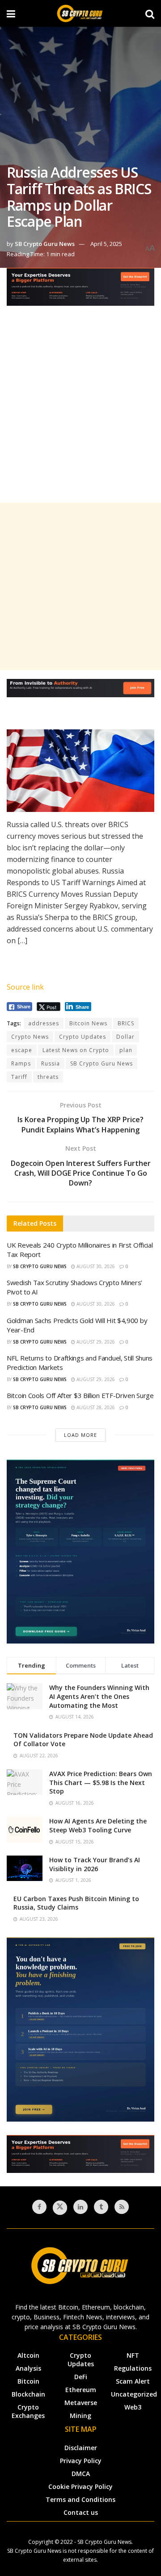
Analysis (28, 2368)
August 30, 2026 (95, 1266)
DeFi (81, 2377)
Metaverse (81, 2403)
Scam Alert (133, 2381)
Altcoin (28, 2355)
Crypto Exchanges (28, 2411)
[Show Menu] (11, 13)
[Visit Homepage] (80, 13)
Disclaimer (81, 2448)
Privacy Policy (81, 2461)
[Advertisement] (80, 412)
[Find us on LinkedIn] (80, 2207)
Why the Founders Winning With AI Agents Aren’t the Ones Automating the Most (99, 1696)
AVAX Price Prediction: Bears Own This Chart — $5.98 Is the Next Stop (101, 1782)
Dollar (125, 1037)
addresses (44, 1023)
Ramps (21, 1063)
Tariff (19, 1077)
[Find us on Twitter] (60, 2208)
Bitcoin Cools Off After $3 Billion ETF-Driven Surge (80, 1395)
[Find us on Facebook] (39, 2207)
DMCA (81, 2474)
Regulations (133, 2368)
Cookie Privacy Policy (80, 2487)
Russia (51, 1063)
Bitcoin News (88, 1023)
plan (126, 1050)
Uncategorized (134, 2394)
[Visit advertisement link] (80, 293)
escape (22, 1050)
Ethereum (81, 2390)
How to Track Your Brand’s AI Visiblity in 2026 (95, 1864)
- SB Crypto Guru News (103, 2542)
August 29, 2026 (95, 1342)
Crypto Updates (83, 1037)
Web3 (133, 2407)
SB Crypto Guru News (45, 244)
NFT (133, 2355)
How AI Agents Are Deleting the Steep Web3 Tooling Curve (98, 1825)
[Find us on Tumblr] (101, 2207)
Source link (25, 987)
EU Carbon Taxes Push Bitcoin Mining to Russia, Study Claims (76, 1903)
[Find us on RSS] (122, 2207)
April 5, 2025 (106, 244)
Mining (80, 2416)
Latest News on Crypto (76, 1050)
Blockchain (28, 2394)
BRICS (126, 1023)
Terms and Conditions (80, 2499)
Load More (80, 1435)
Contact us (81, 2512)
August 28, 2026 (95, 1407)
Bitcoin (28, 2381)
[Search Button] (150, 13)
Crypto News (30, 1037)
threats (48, 1077)
